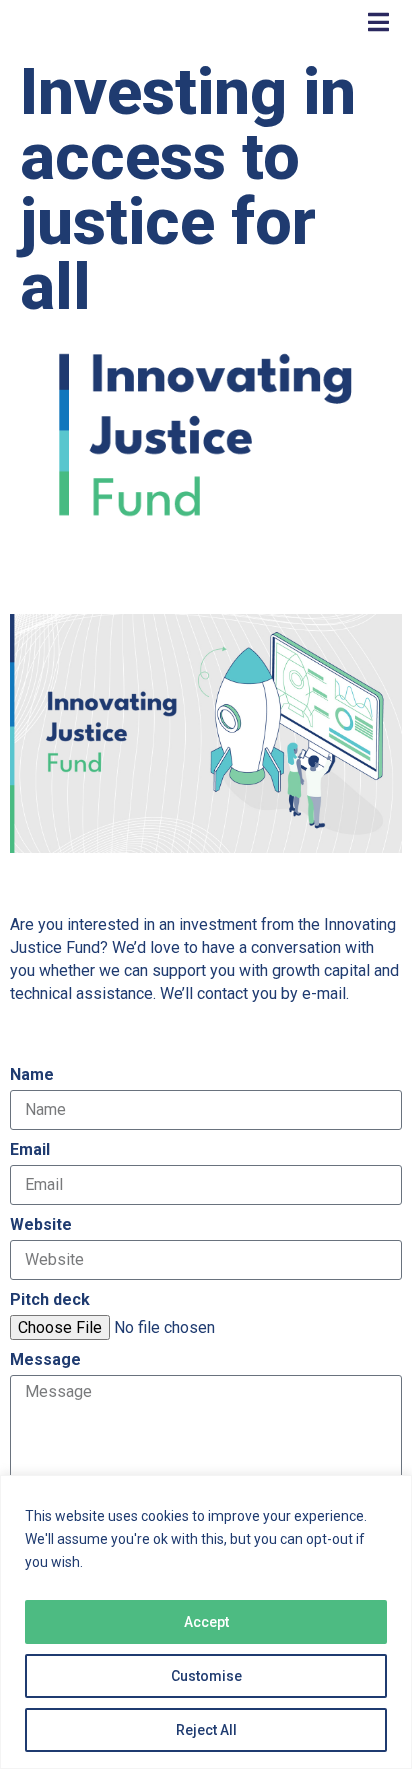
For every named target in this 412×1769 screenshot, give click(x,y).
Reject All (206, 1730)
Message (45, 1359)
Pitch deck (50, 1299)
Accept (206, 1622)
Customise (206, 1676)
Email (30, 1149)
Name (32, 1074)
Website (41, 1224)
